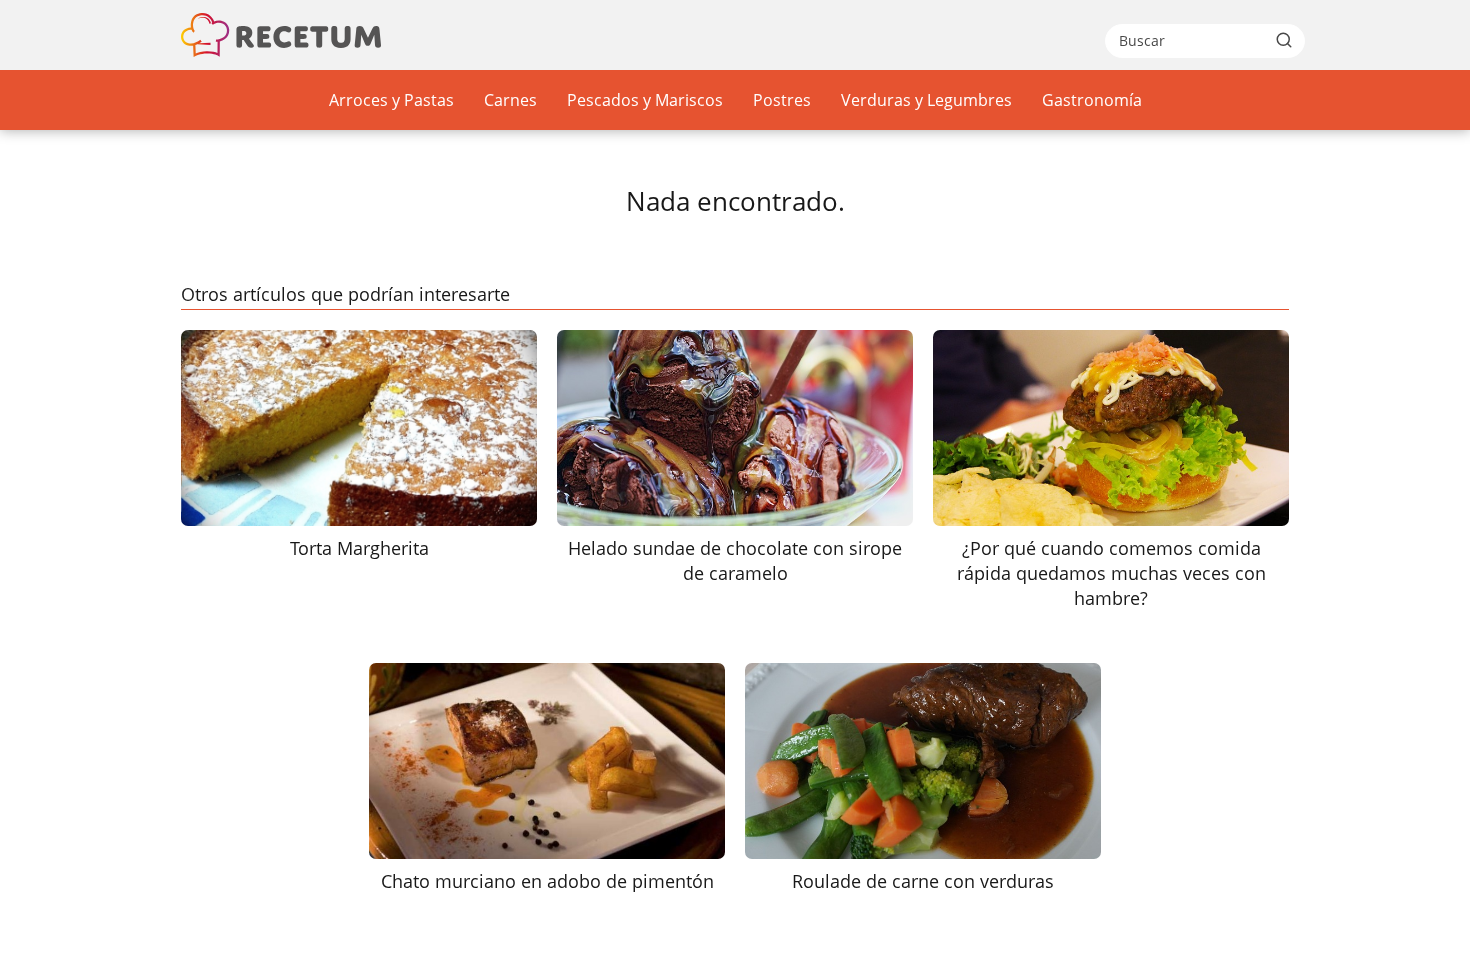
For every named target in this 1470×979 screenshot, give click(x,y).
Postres (782, 100)
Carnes (510, 100)
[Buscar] (1284, 40)
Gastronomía (1092, 100)
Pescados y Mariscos (645, 100)
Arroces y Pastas (391, 100)
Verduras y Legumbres (926, 100)
